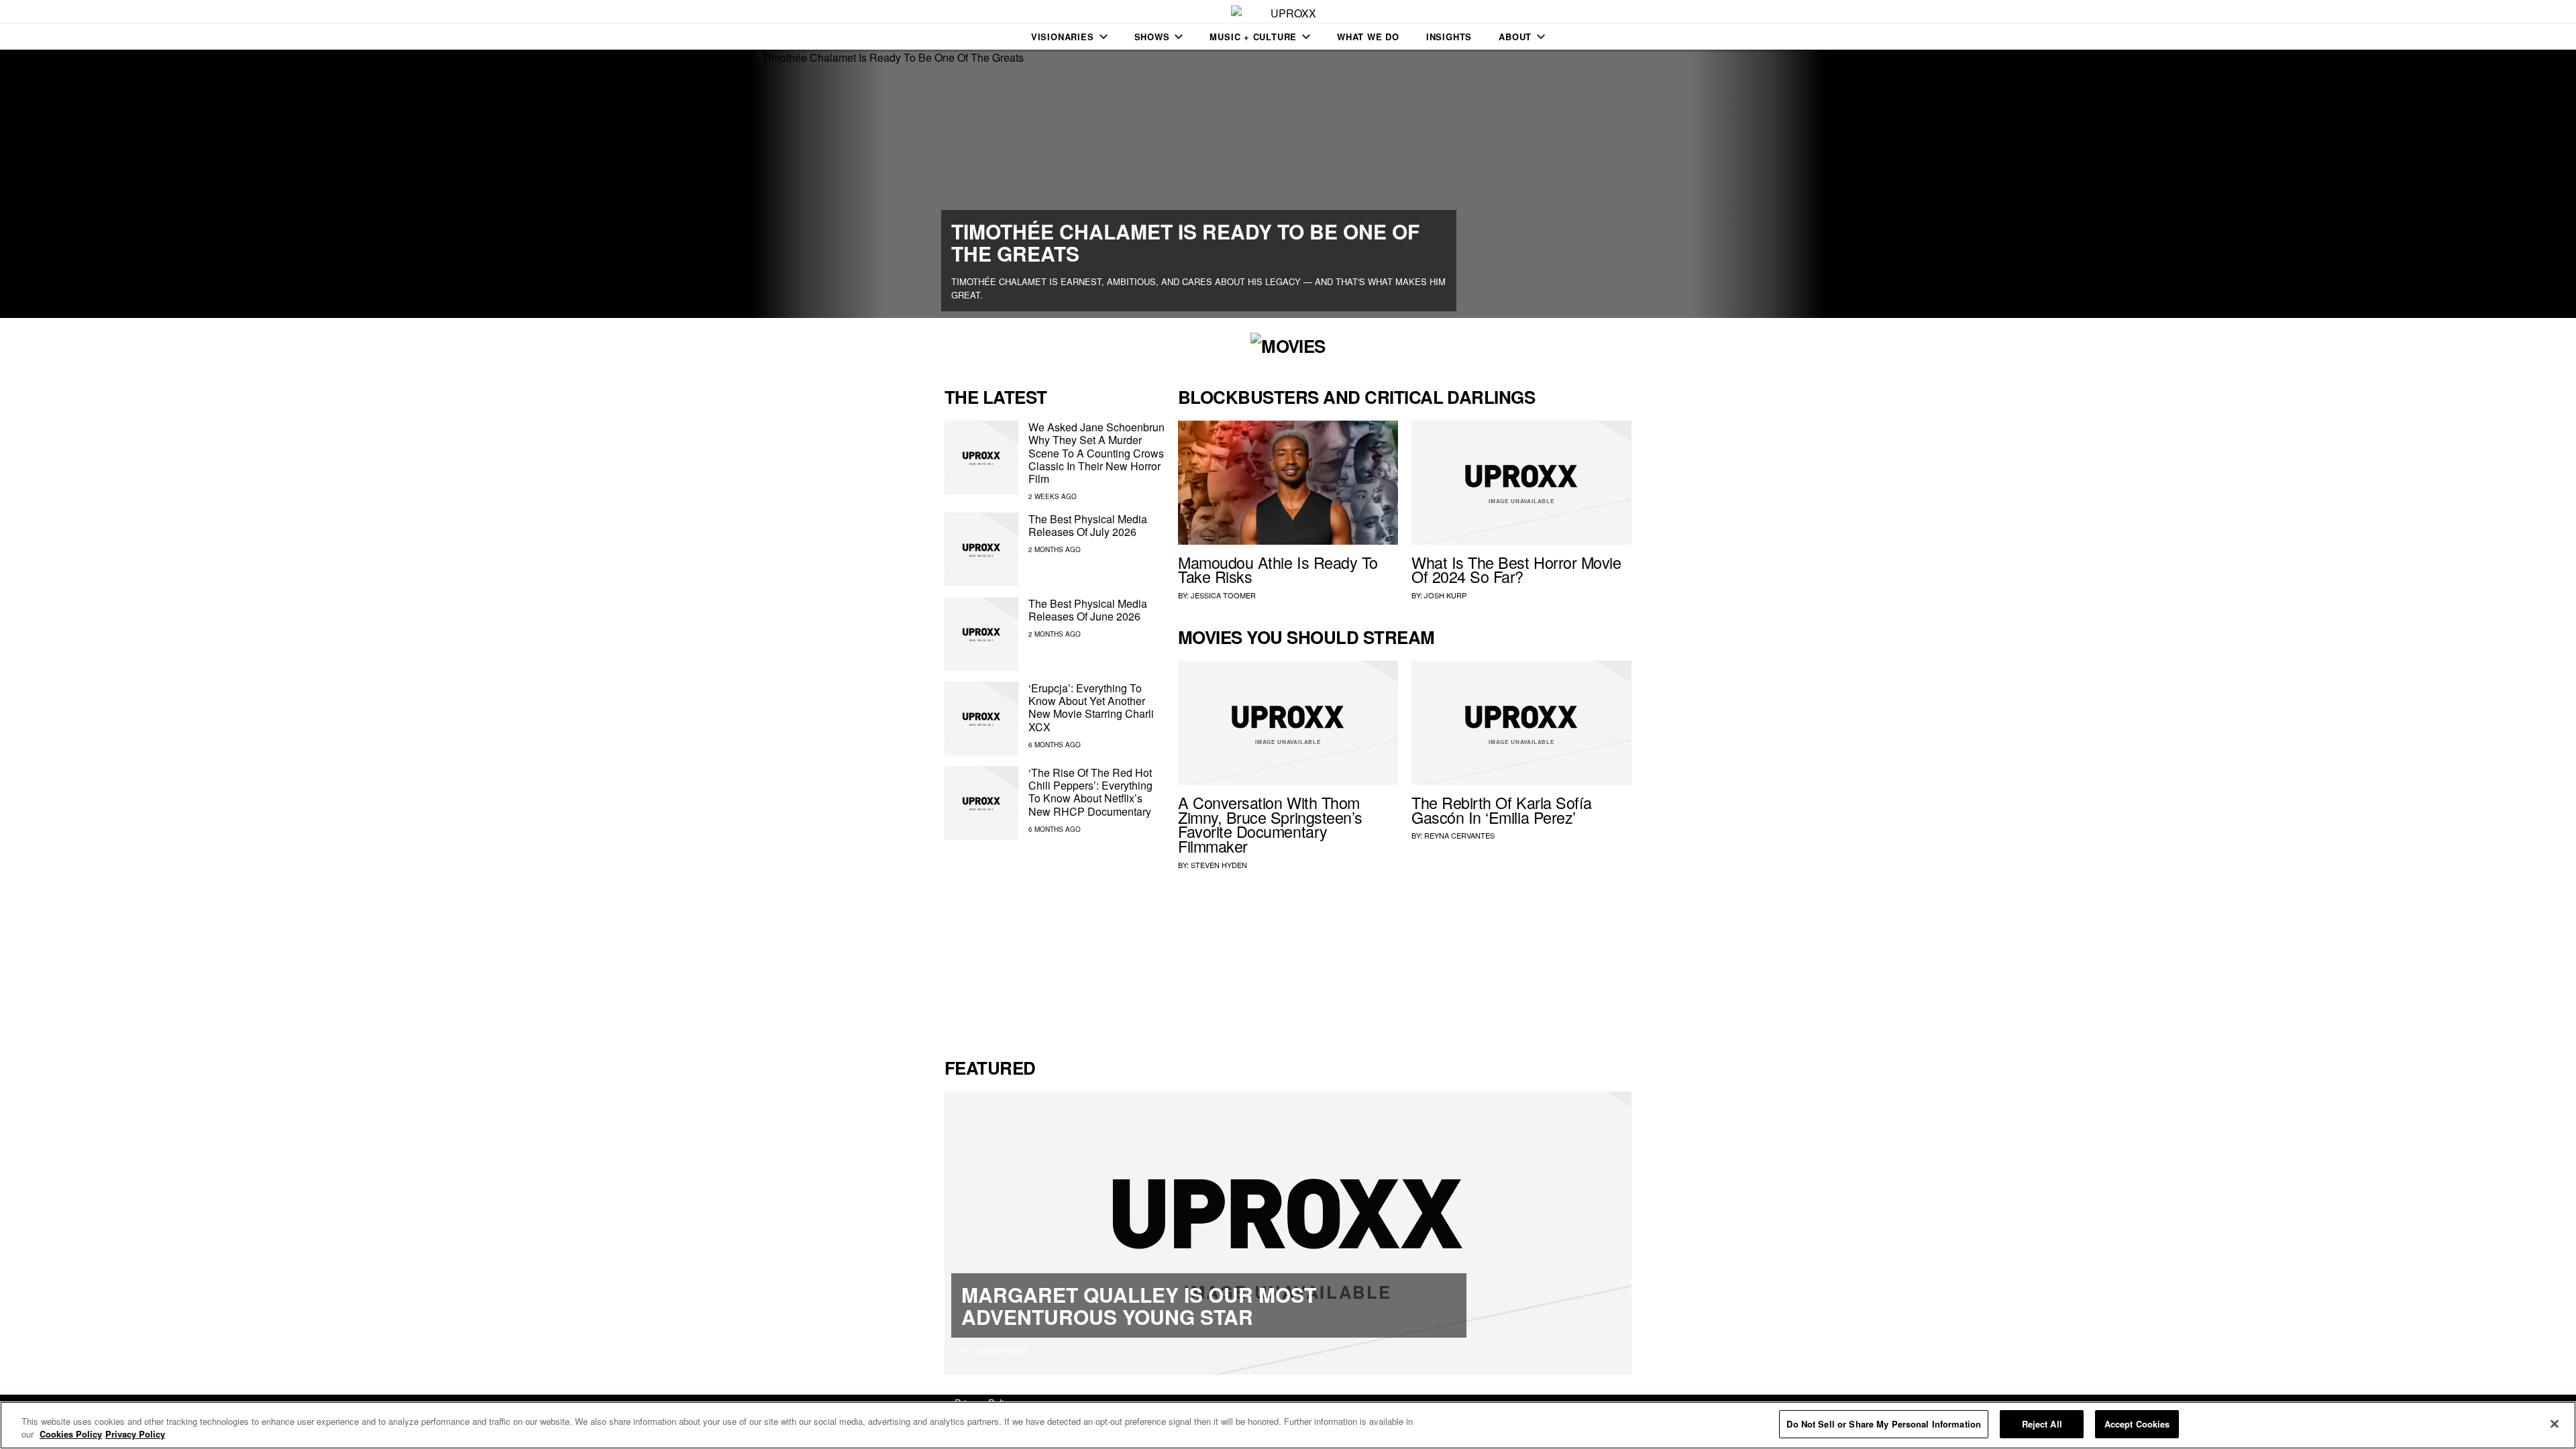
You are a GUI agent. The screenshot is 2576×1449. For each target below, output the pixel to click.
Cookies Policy (71, 1435)
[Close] (2555, 1424)
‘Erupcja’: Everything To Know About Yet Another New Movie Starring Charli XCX (1091, 707)
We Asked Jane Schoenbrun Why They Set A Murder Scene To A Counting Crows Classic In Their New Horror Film (1096, 453)
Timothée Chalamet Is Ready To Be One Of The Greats (1185, 242)
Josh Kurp (1445, 595)
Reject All (2042, 1424)
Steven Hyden (1219, 865)
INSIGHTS (1449, 37)
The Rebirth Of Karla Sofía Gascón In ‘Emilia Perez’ (1502, 810)
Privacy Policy (135, 1435)
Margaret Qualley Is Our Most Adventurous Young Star (1139, 1305)
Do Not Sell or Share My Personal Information (1884, 1424)
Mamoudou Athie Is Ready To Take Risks (1278, 570)
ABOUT (1515, 37)
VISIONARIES (1063, 37)
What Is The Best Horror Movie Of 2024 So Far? (1516, 570)
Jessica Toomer (1223, 595)
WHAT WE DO (1368, 37)
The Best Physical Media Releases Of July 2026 (1088, 525)
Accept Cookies (2137, 1424)
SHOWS (1152, 37)
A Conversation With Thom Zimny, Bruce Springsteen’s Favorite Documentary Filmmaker (1270, 824)
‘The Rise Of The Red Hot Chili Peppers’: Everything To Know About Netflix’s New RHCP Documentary (1090, 792)
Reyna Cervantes (1459, 835)
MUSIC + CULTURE (1253, 37)
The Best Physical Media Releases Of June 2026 (1088, 610)
